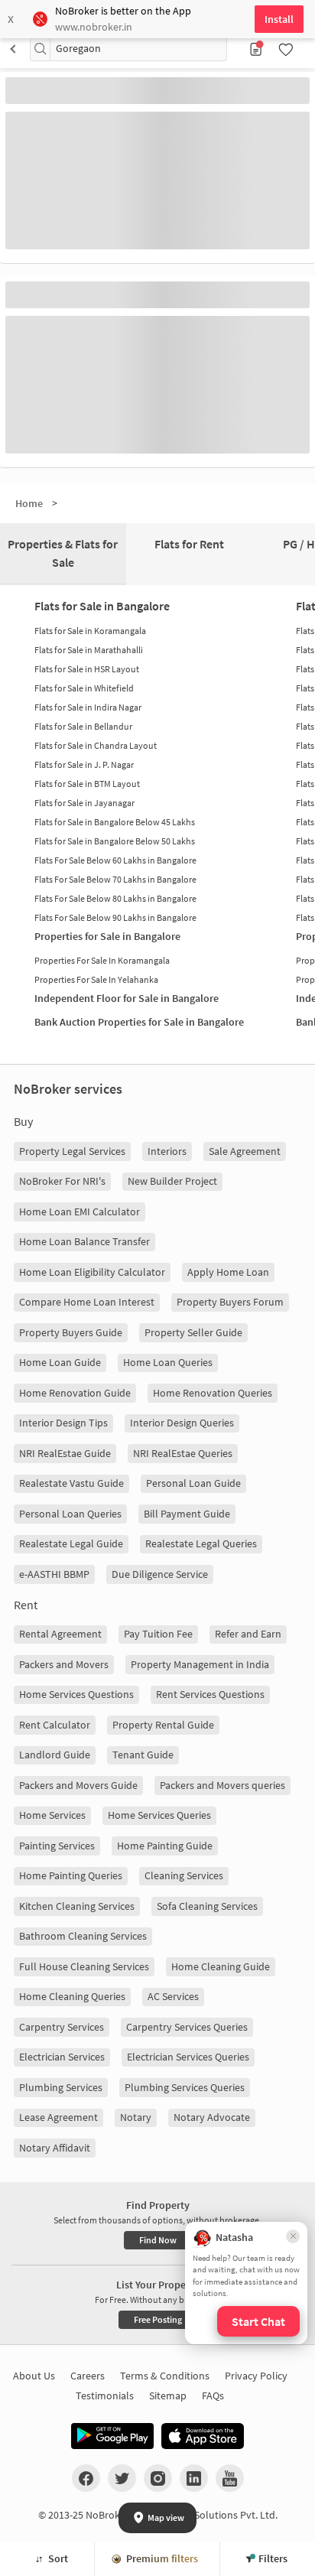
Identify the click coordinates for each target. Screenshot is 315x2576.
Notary (136, 2117)
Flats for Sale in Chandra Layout (96, 745)
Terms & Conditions (165, 2376)
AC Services (173, 1996)
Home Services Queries (159, 1815)
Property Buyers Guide (71, 1332)
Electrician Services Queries (188, 2057)
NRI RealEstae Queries (183, 1453)
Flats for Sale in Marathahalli (89, 650)
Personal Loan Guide (193, 1483)
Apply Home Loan (228, 1272)
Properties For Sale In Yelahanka (96, 979)
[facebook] (86, 2478)
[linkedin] (194, 2478)
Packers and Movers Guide (78, 1785)
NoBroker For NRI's (62, 1181)
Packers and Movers (64, 1664)
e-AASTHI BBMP (54, 1574)
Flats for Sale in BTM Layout (87, 784)
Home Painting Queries (71, 1875)
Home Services (52, 1815)
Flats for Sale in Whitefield (84, 688)
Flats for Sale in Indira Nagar (88, 707)
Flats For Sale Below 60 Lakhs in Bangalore (115, 860)
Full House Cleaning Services (84, 1966)
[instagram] (158, 2478)
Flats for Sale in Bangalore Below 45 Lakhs (115, 822)
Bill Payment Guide (187, 1514)
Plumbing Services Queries (185, 2087)
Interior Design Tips (63, 1423)
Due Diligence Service (160, 1574)
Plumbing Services (61, 2087)
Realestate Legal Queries (201, 1543)
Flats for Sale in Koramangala (90, 631)
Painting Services (57, 1846)
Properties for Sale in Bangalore (107, 936)
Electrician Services (62, 2057)
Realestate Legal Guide (71, 1543)
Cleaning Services (184, 1875)
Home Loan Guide (60, 1362)
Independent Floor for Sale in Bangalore (127, 998)
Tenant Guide (143, 1755)
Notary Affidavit (55, 2148)
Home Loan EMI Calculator (80, 1212)
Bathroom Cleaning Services (83, 1936)
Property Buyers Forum (230, 1302)
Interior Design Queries (182, 1423)
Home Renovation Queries (213, 1393)
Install (279, 19)
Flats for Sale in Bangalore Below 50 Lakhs (115, 841)
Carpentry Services (62, 2027)
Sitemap (168, 2395)
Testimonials (105, 2395)
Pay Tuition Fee (158, 1634)
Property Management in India (200, 1664)
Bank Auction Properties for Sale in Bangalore (139, 1022)
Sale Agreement (245, 1151)
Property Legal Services (72, 1151)
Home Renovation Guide (75, 1393)
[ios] (203, 2436)
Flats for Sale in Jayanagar (84, 803)
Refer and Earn (248, 1634)
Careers (88, 2376)
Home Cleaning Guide (221, 1966)
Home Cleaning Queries (72, 1996)
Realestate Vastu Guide (71, 1483)
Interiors (167, 1151)
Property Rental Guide (163, 1725)
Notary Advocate (212, 2117)
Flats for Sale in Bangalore (102, 606)
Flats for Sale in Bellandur (83, 726)
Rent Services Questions (210, 1694)
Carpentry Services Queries (187, 2027)
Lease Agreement (58, 2117)
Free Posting (158, 2319)
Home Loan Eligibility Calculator (92, 1272)
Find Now (158, 2240)
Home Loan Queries (168, 1362)
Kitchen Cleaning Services (77, 1906)
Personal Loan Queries (70, 1514)
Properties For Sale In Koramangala (102, 960)
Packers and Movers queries (222, 1785)
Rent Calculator (55, 1725)
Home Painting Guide (165, 1846)
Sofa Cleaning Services (207, 1906)
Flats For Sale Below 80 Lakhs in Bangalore (115, 898)
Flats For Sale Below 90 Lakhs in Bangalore (115, 917)
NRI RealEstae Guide (65, 1453)
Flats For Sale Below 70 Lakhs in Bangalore (115, 879)
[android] (112, 2436)
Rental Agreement (60, 1634)
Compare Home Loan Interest (87, 1302)
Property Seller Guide (193, 1332)
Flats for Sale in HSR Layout (87, 669)
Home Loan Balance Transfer (84, 1241)
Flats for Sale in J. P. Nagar (84, 764)
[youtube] (230, 2478)
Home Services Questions (76, 1694)
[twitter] (122, 2478)
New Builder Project (172, 1181)
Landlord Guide (55, 1755)
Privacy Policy (256, 2376)
